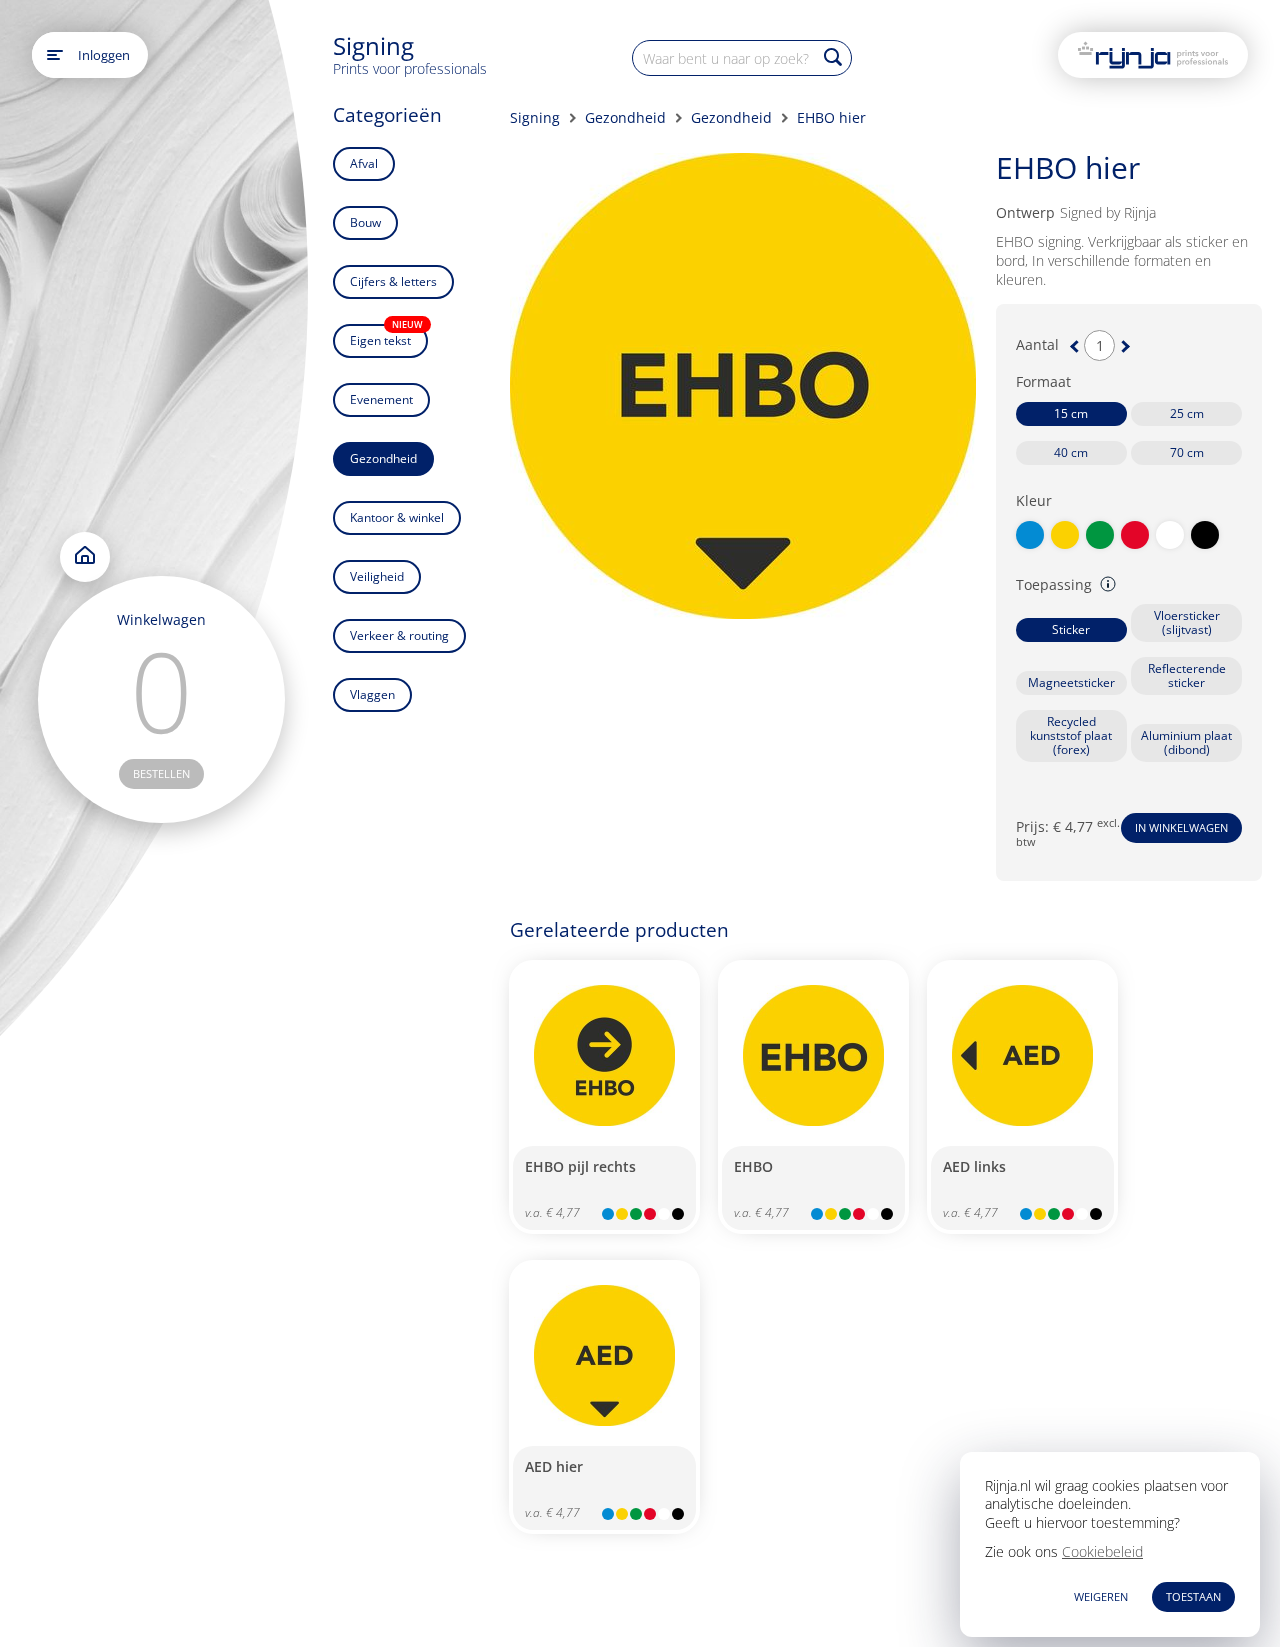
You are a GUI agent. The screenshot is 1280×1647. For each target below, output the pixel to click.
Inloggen (104, 55)
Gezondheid (383, 458)
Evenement (381, 399)
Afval (364, 163)
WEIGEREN (1101, 1596)
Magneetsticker (1071, 682)
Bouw (365, 222)
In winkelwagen (1181, 827)
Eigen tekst (386, 336)
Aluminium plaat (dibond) (1186, 742)
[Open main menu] (55, 55)
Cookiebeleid (1102, 1551)
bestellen (161, 773)
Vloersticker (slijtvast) (1187, 622)
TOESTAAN (1193, 1596)
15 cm (1071, 413)
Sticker (1071, 629)
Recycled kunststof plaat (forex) (1071, 735)
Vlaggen (372, 694)
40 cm (1071, 452)
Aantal (1037, 345)
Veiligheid (377, 576)
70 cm (1187, 452)
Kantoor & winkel (397, 517)
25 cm (1187, 413)
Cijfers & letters (393, 281)
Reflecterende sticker (1187, 675)
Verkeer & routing (399, 635)
